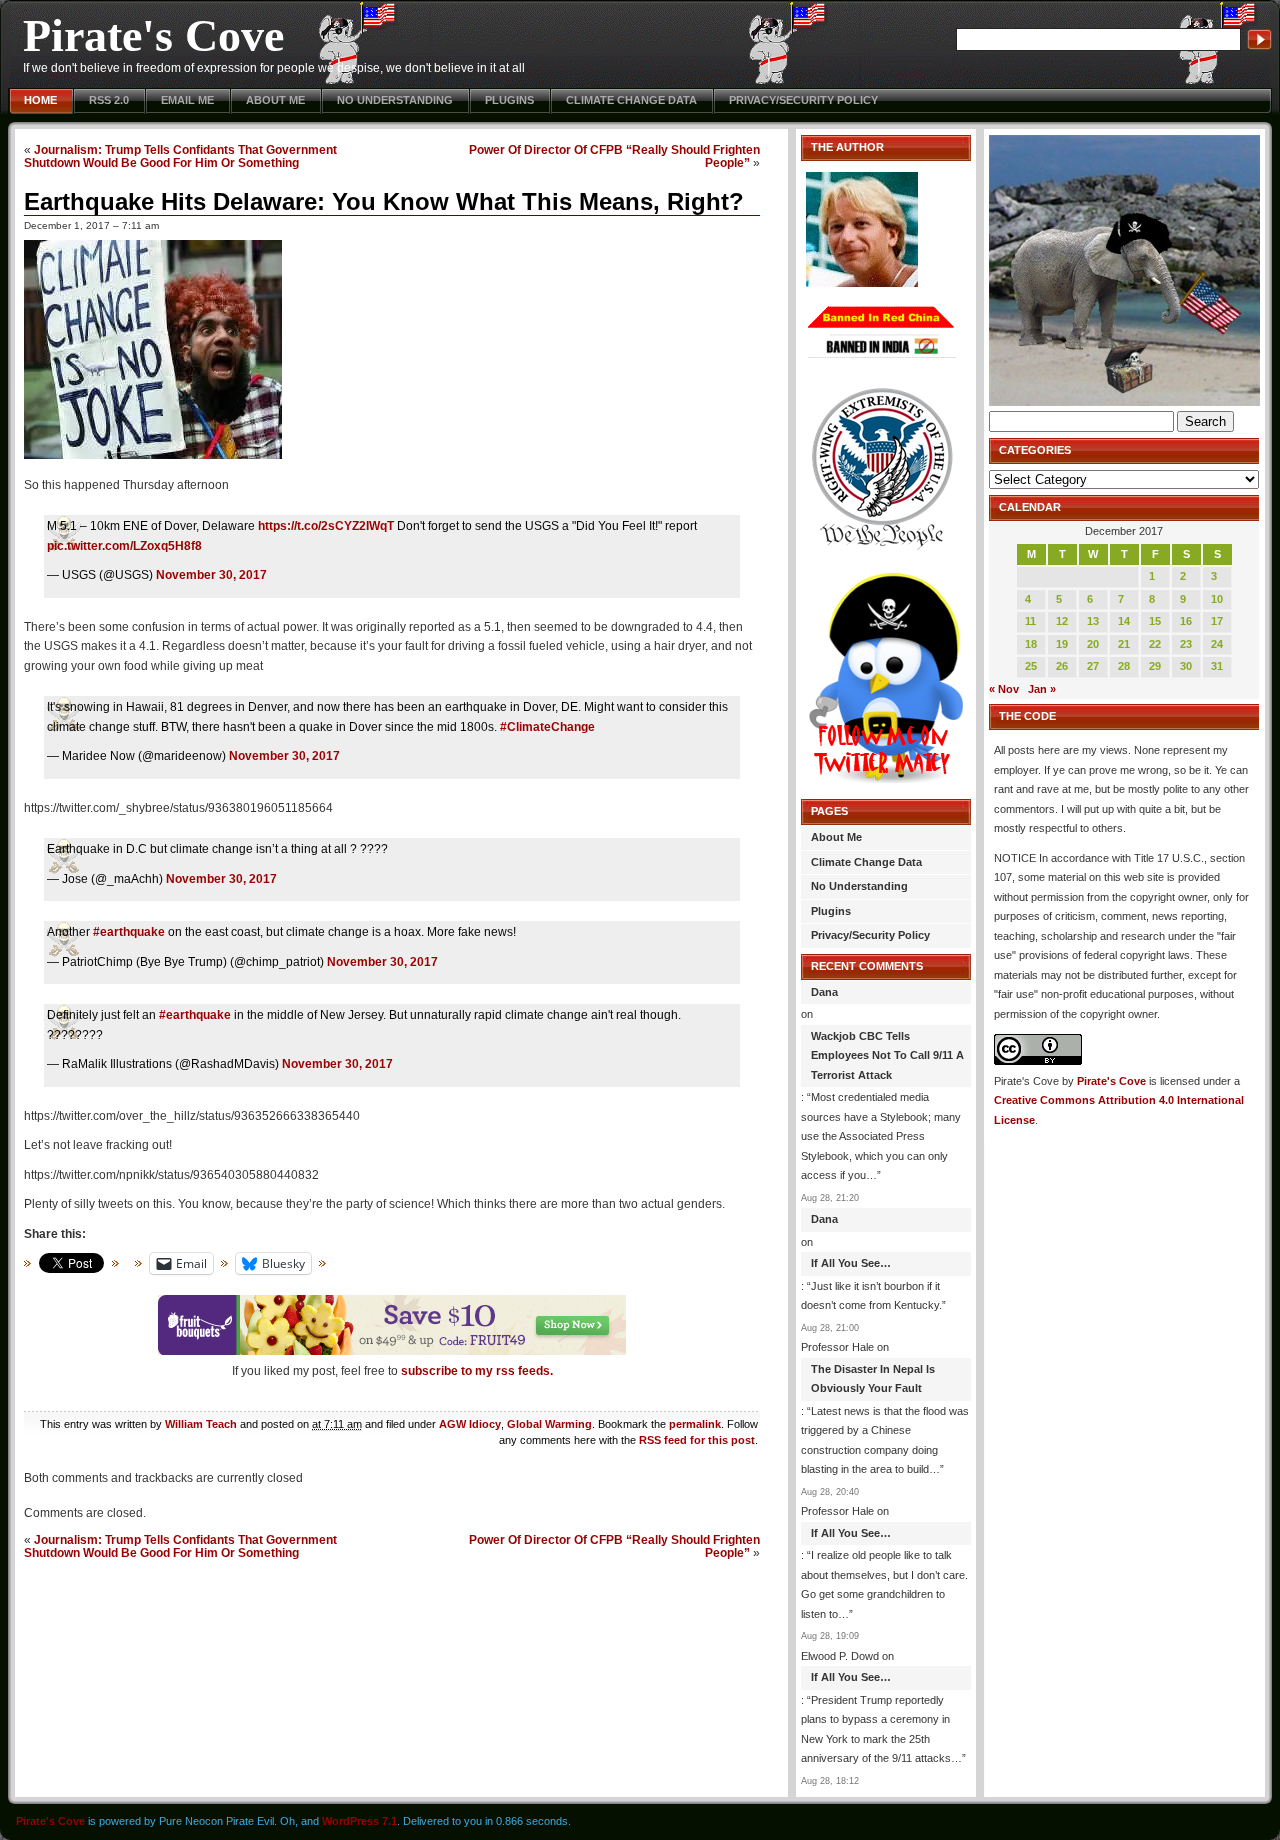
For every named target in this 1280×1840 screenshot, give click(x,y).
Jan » (1042, 689)
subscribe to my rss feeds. (477, 1371)
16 (1186, 621)
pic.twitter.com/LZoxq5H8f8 (124, 546)
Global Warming (549, 1424)
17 (1217, 621)
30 (1186, 666)
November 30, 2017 (211, 575)
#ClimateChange (547, 727)
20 (1093, 644)
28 (1124, 666)
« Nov (1004, 689)
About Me (275, 100)
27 (1093, 666)
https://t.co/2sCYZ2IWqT (326, 526)
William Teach (201, 1424)
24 (1217, 644)
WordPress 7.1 (359, 1821)
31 (1217, 666)
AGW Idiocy (470, 1424)
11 (1030, 621)
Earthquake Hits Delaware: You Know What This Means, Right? (384, 201)
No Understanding (395, 100)
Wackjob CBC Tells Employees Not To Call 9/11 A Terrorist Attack (887, 1055)
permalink (695, 1424)
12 (1062, 621)
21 (1124, 644)
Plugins (509, 100)
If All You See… (851, 1263)
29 (1155, 666)
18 (1031, 644)
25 (1031, 666)
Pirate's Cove (153, 35)
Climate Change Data (631, 100)
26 (1062, 666)
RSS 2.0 (109, 100)
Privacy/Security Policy (803, 100)
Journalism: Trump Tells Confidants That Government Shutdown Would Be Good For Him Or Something (180, 156)
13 (1093, 621)
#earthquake (129, 932)
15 (1155, 621)
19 (1062, 644)
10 (1217, 599)
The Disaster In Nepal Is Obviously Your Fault (873, 1379)
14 (1124, 621)
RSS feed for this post (697, 1440)
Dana (824, 992)
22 (1155, 644)
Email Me (187, 100)
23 (1186, 644)
